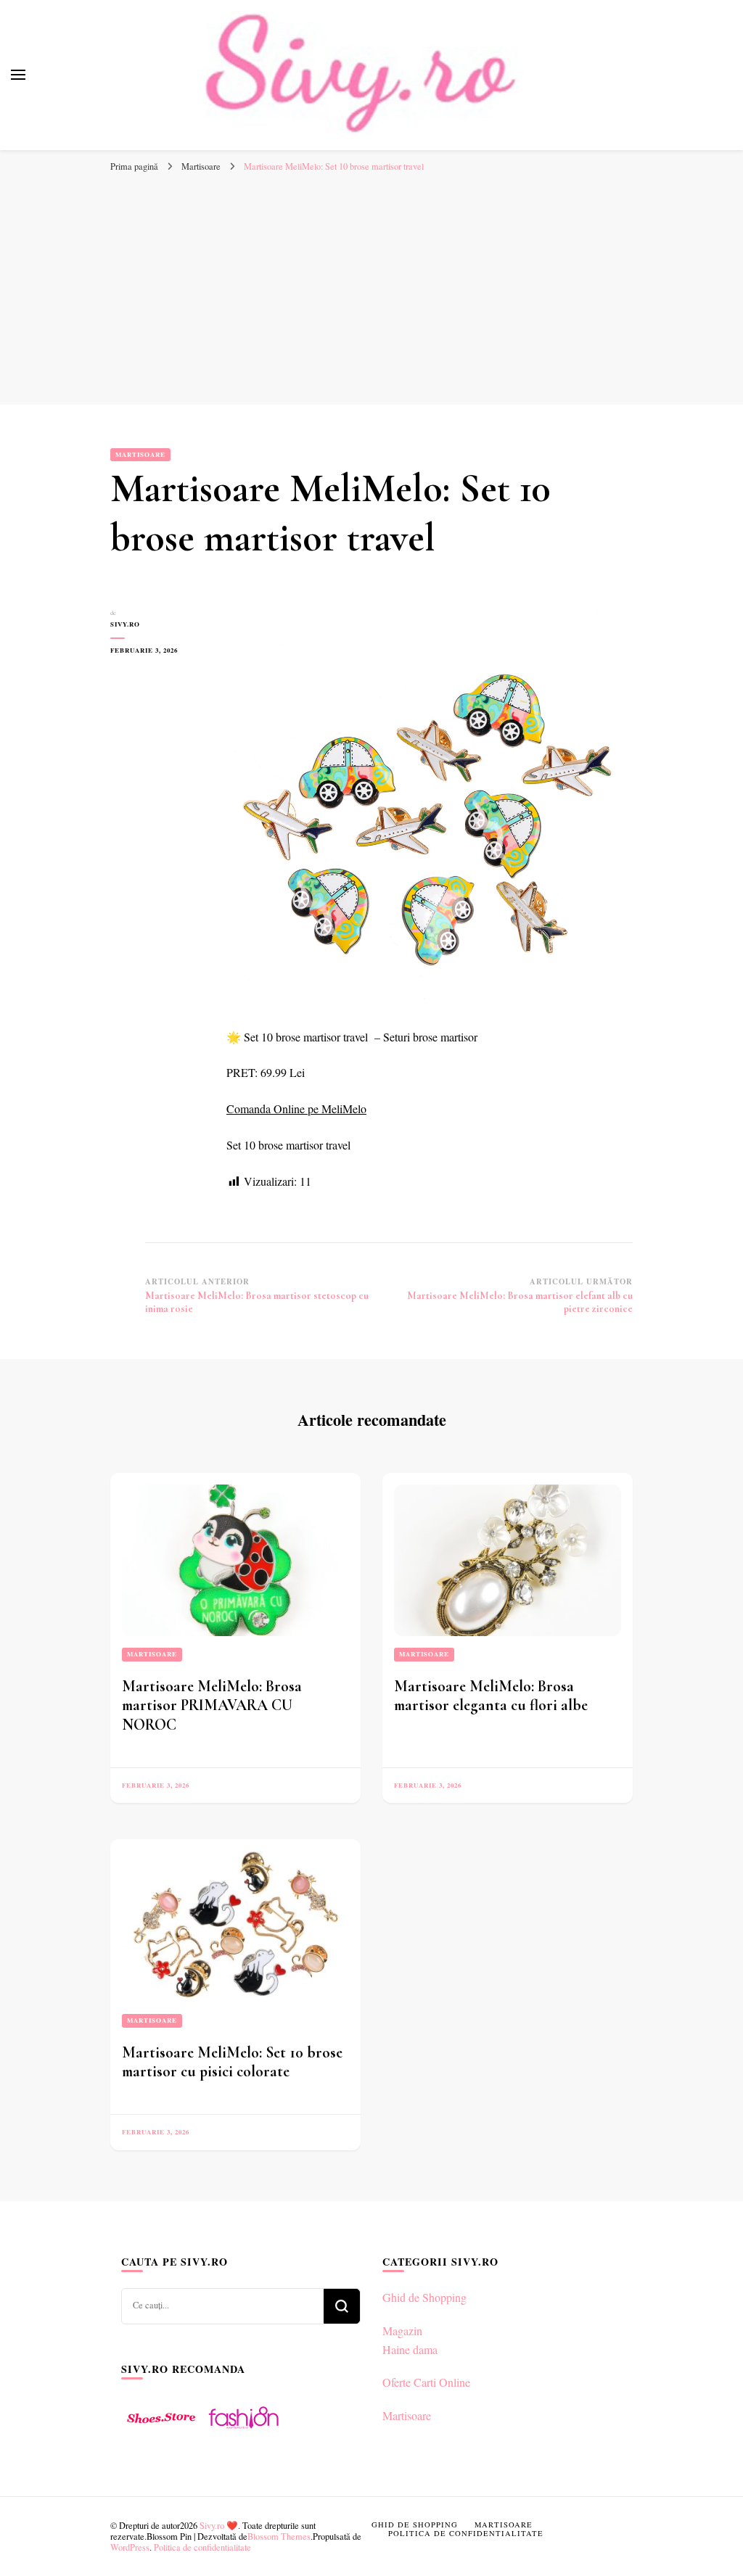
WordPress (130, 2547)
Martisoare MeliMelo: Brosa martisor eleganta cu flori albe (491, 1696)
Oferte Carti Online (426, 2382)
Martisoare (140, 454)
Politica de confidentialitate (202, 2547)
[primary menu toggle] (18, 75)
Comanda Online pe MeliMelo (296, 1109)
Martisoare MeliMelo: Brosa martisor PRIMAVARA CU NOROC (212, 1705)
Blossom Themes (279, 2536)
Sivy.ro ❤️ (219, 2525)
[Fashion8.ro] (244, 2434)
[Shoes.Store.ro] (161, 2434)
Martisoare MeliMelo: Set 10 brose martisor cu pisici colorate (232, 2062)
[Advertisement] (371, 296)
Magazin (402, 2331)
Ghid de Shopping (424, 2297)
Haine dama (410, 2349)
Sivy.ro (125, 624)
